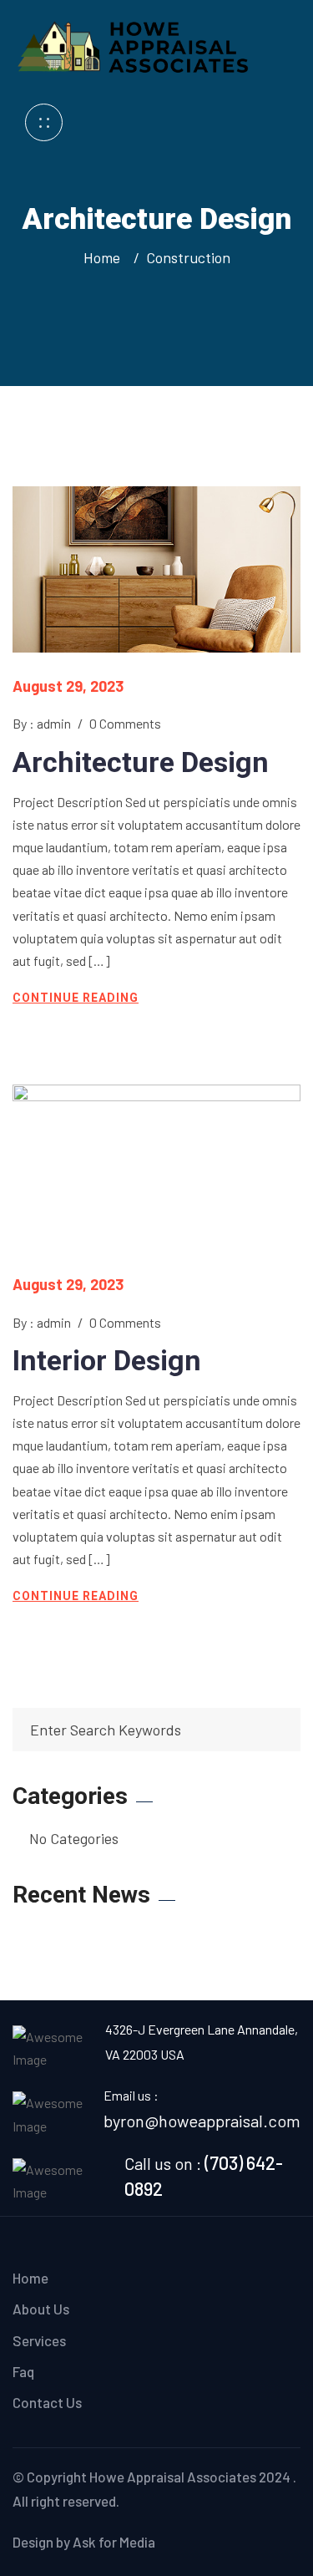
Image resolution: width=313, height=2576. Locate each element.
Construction (188, 257)
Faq (23, 2371)
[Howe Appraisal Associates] (136, 44)
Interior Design (107, 1360)
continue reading (76, 998)
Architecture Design (141, 762)
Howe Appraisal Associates (173, 2477)
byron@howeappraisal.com (202, 2121)
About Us (41, 2309)
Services (39, 2340)
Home (105, 257)
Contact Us (47, 2402)
